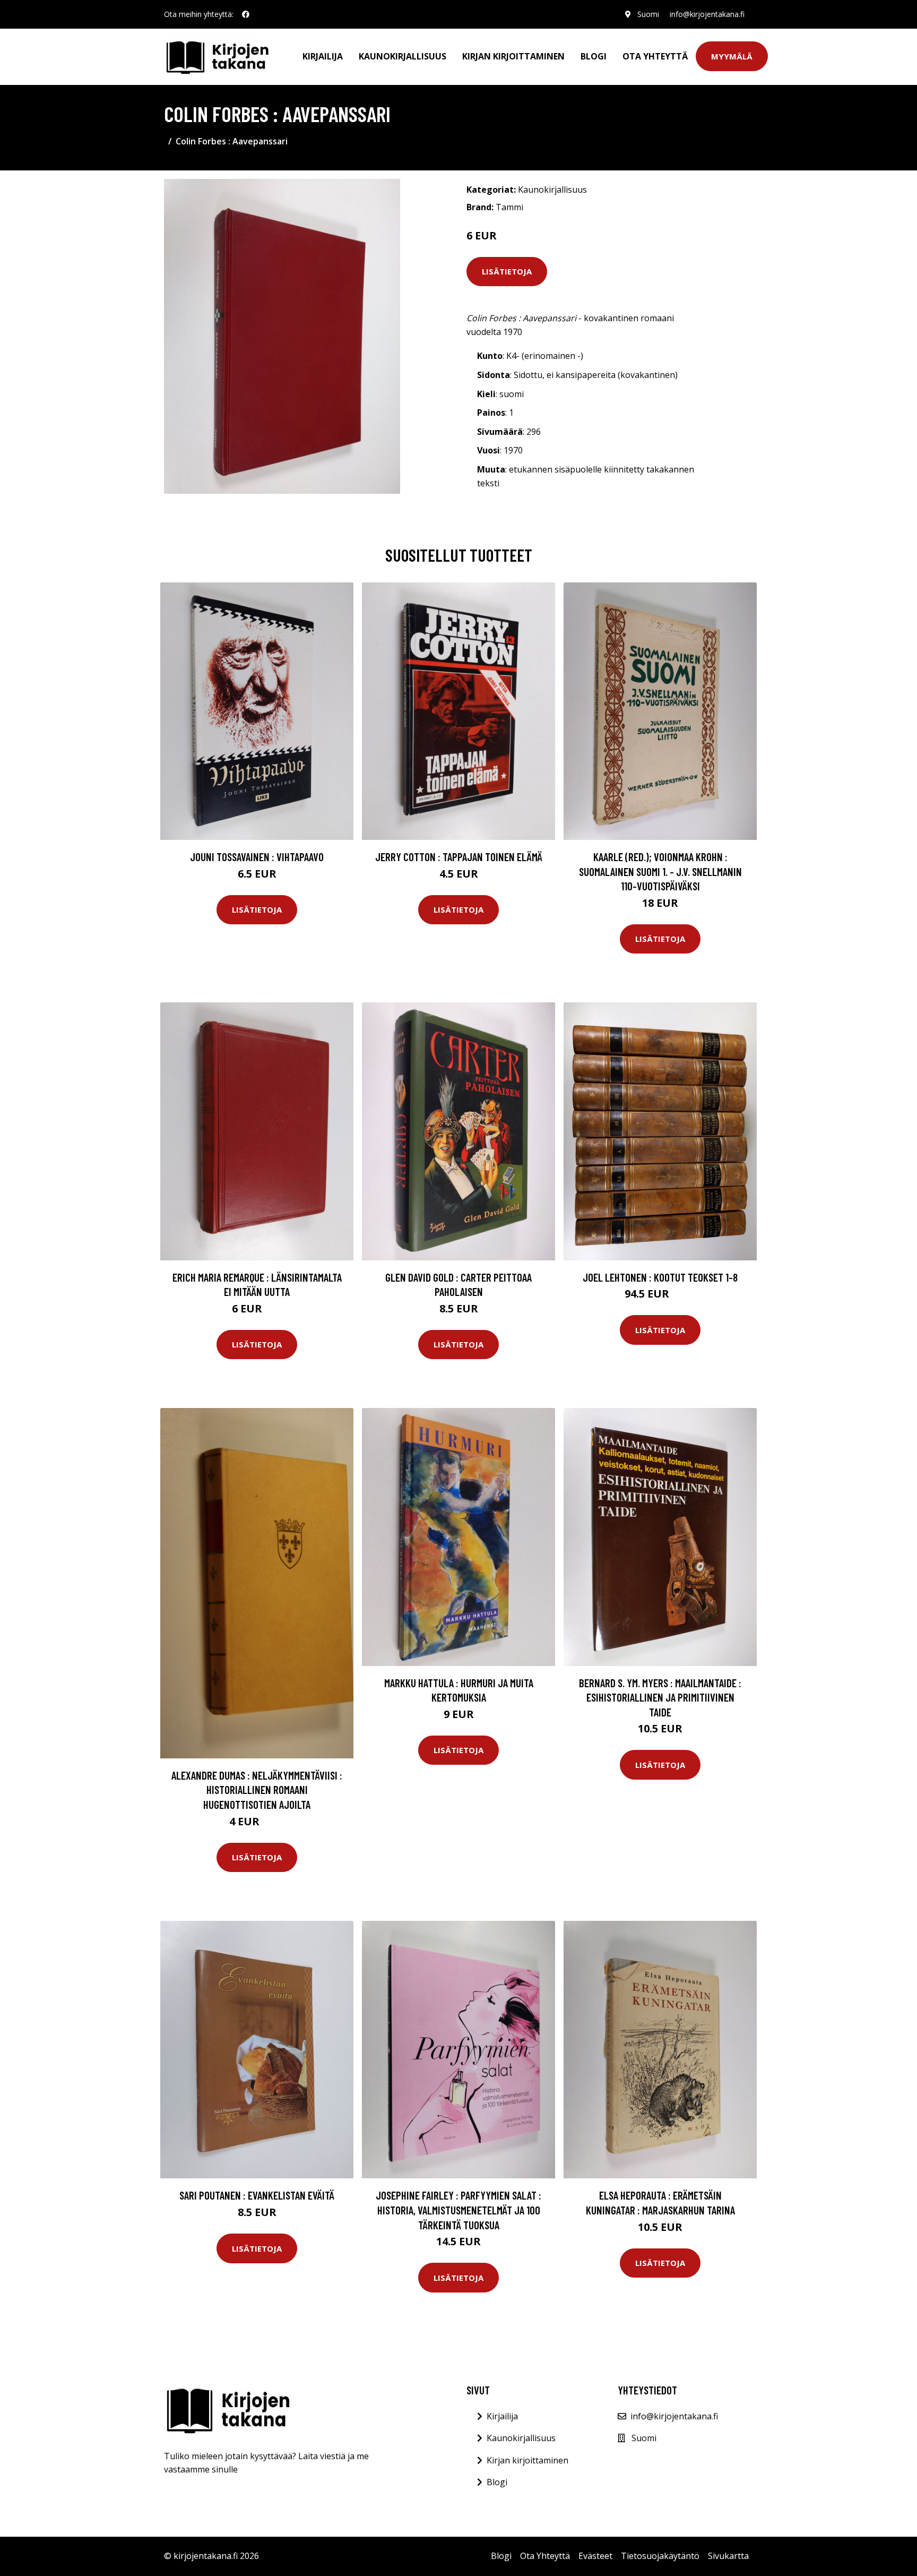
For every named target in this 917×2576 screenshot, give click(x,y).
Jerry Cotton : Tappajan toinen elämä (459, 857)
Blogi (594, 56)
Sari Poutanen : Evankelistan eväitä (257, 2195)
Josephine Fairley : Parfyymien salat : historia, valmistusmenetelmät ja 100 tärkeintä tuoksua (458, 2210)
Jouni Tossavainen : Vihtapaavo (257, 857)
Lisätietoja (507, 271)
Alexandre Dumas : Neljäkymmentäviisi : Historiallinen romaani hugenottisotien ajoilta (257, 1790)
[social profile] (246, 14)
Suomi (648, 14)
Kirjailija (323, 56)
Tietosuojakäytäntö (660, 2556)
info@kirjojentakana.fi (707, 14)
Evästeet (595, 2556)
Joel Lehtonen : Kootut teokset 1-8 (660, 1277)
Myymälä (732, 56)
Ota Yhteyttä (655, 56)
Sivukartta (728, 2556)
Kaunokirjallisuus (403, 56)
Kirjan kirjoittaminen (513, 56)
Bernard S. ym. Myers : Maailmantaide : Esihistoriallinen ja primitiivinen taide (660, 1697)
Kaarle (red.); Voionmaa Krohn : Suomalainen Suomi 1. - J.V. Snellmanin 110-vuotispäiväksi (660, 871)
